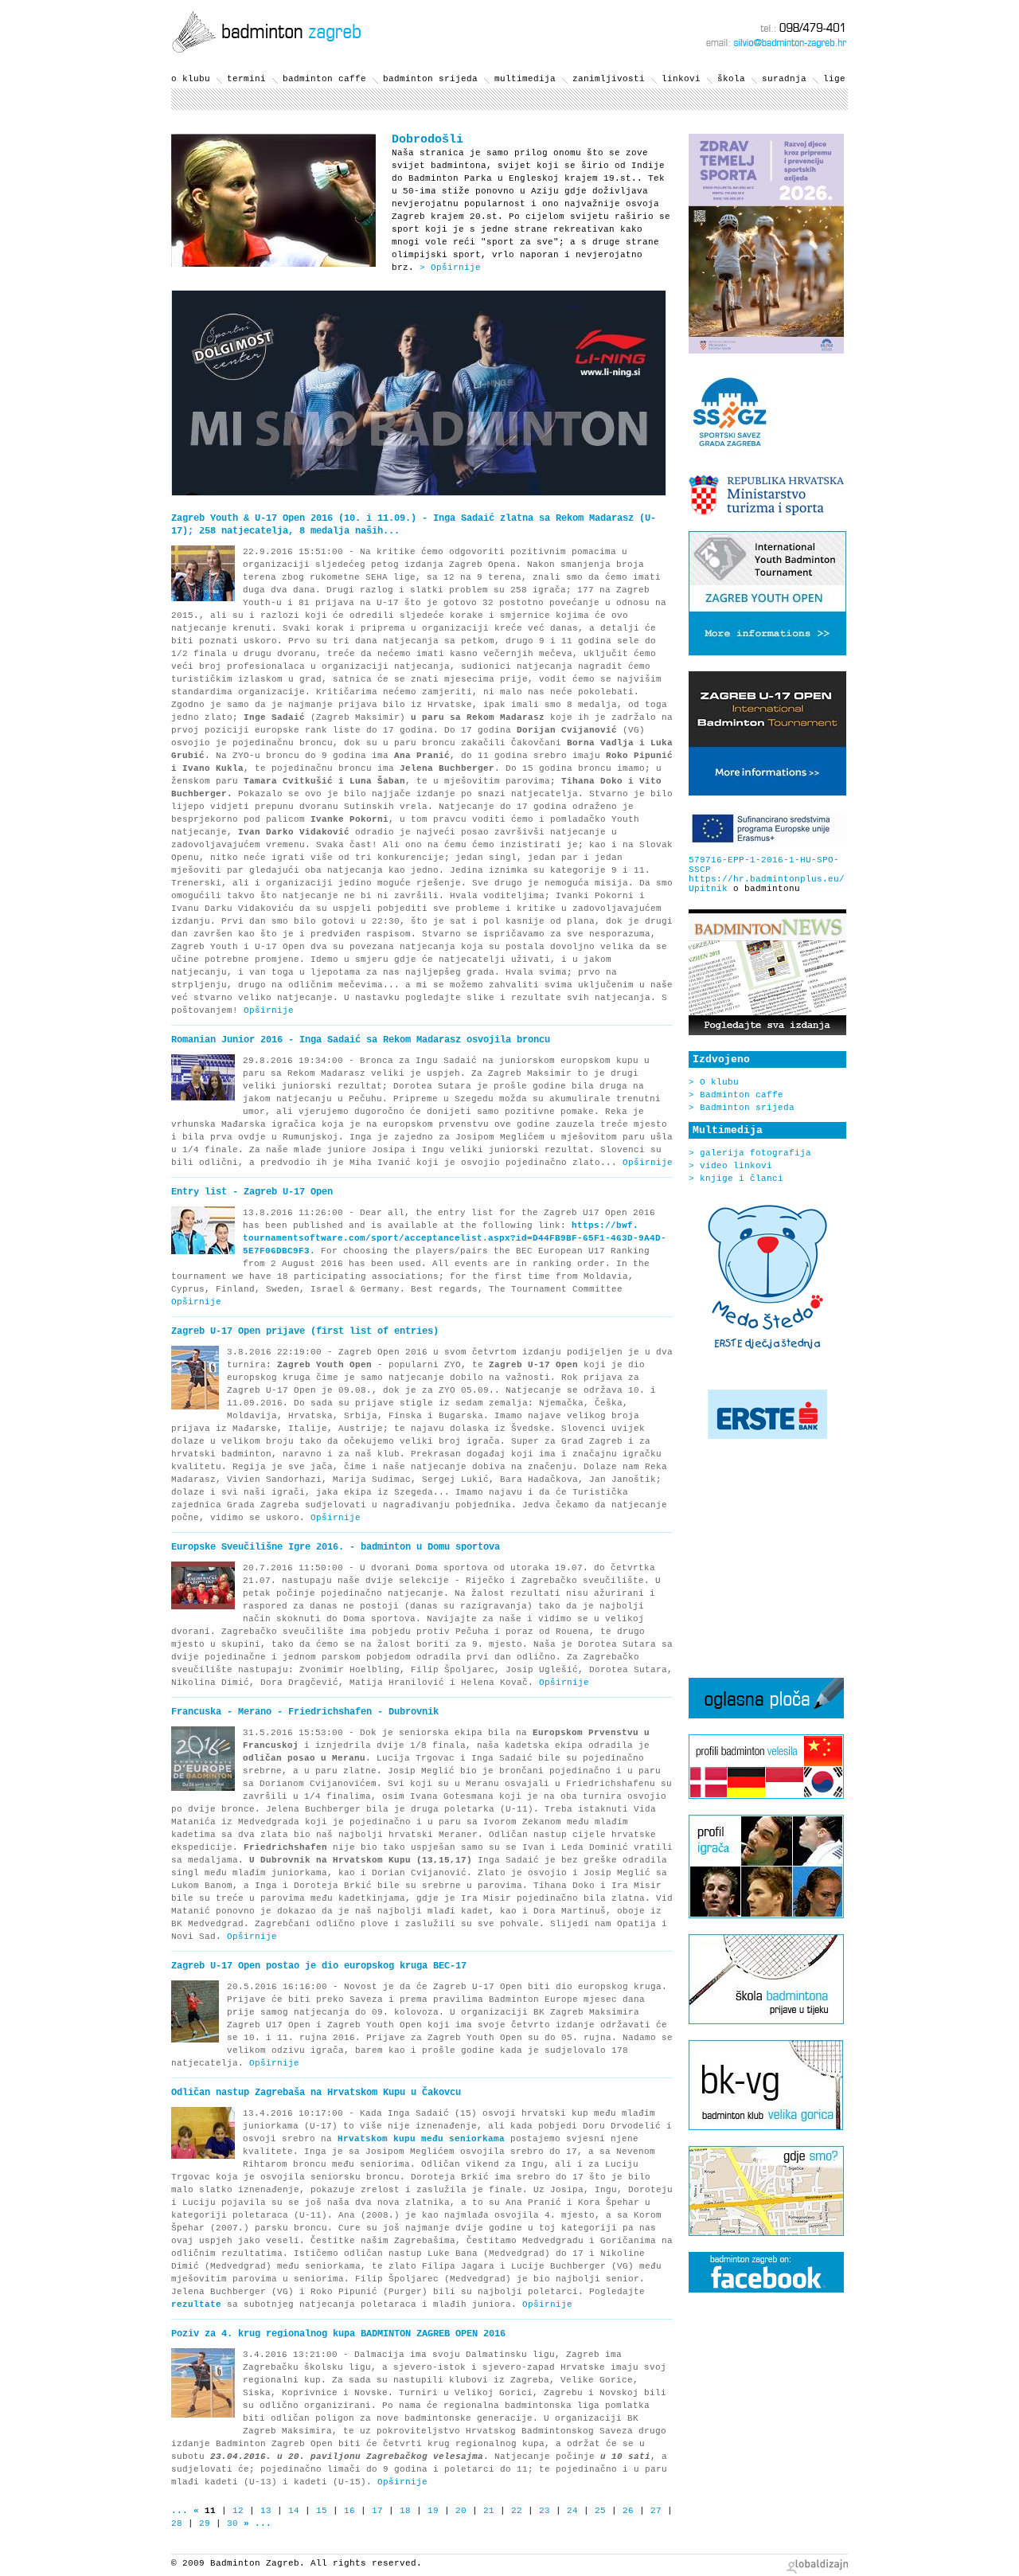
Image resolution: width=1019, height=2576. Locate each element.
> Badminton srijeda (742, 1108)
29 (205, 2523)
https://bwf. (605, 1225)
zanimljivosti (609, 79)
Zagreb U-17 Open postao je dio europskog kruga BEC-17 (319, 1966)
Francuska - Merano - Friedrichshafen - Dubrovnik (305, 1712)
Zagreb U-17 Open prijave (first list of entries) (305, 1331)
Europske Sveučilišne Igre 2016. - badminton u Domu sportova (336, 1547)
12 (238, 2511)
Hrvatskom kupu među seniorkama (421, 2139)
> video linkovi (730, 1166)
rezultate (196, 2304)
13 (266, 2511)
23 (545, 2511)
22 (517, 2511)
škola (731, 79)
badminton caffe (324, 79)
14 (294, 2511)
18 (405, 2511)
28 (177, 2523)
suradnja (784, 79)
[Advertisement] (764, 1558)
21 (489, 2511)
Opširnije (269, 1010)
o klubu (191, 79)
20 (461, 2511)
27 (656, 2511)
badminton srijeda (430, 79)
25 (600, 2511)
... (180, 2511)
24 (572, 2511)
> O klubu (714, 1082)
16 (349, 2511)
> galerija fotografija (750, 1153)
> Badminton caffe (736, 1095)
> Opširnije (450, 268)
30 (232, 2523)
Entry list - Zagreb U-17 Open (252, 1192)
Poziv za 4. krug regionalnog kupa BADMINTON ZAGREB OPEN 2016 (338, 2334)
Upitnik (708, 889)
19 (433, 2511)
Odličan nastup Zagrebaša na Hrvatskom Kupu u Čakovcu (316, 2093)
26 (628, 2511)
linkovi (681, 79)
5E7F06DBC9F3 (276, 1251)
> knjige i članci (736, 1179)
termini (246, 79)
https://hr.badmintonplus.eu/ (767, 879)
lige (834, 79)
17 (377, 2511)
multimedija (525, 79)
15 (322, 2511)
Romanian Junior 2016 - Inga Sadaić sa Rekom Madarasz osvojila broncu (361, 1040)
